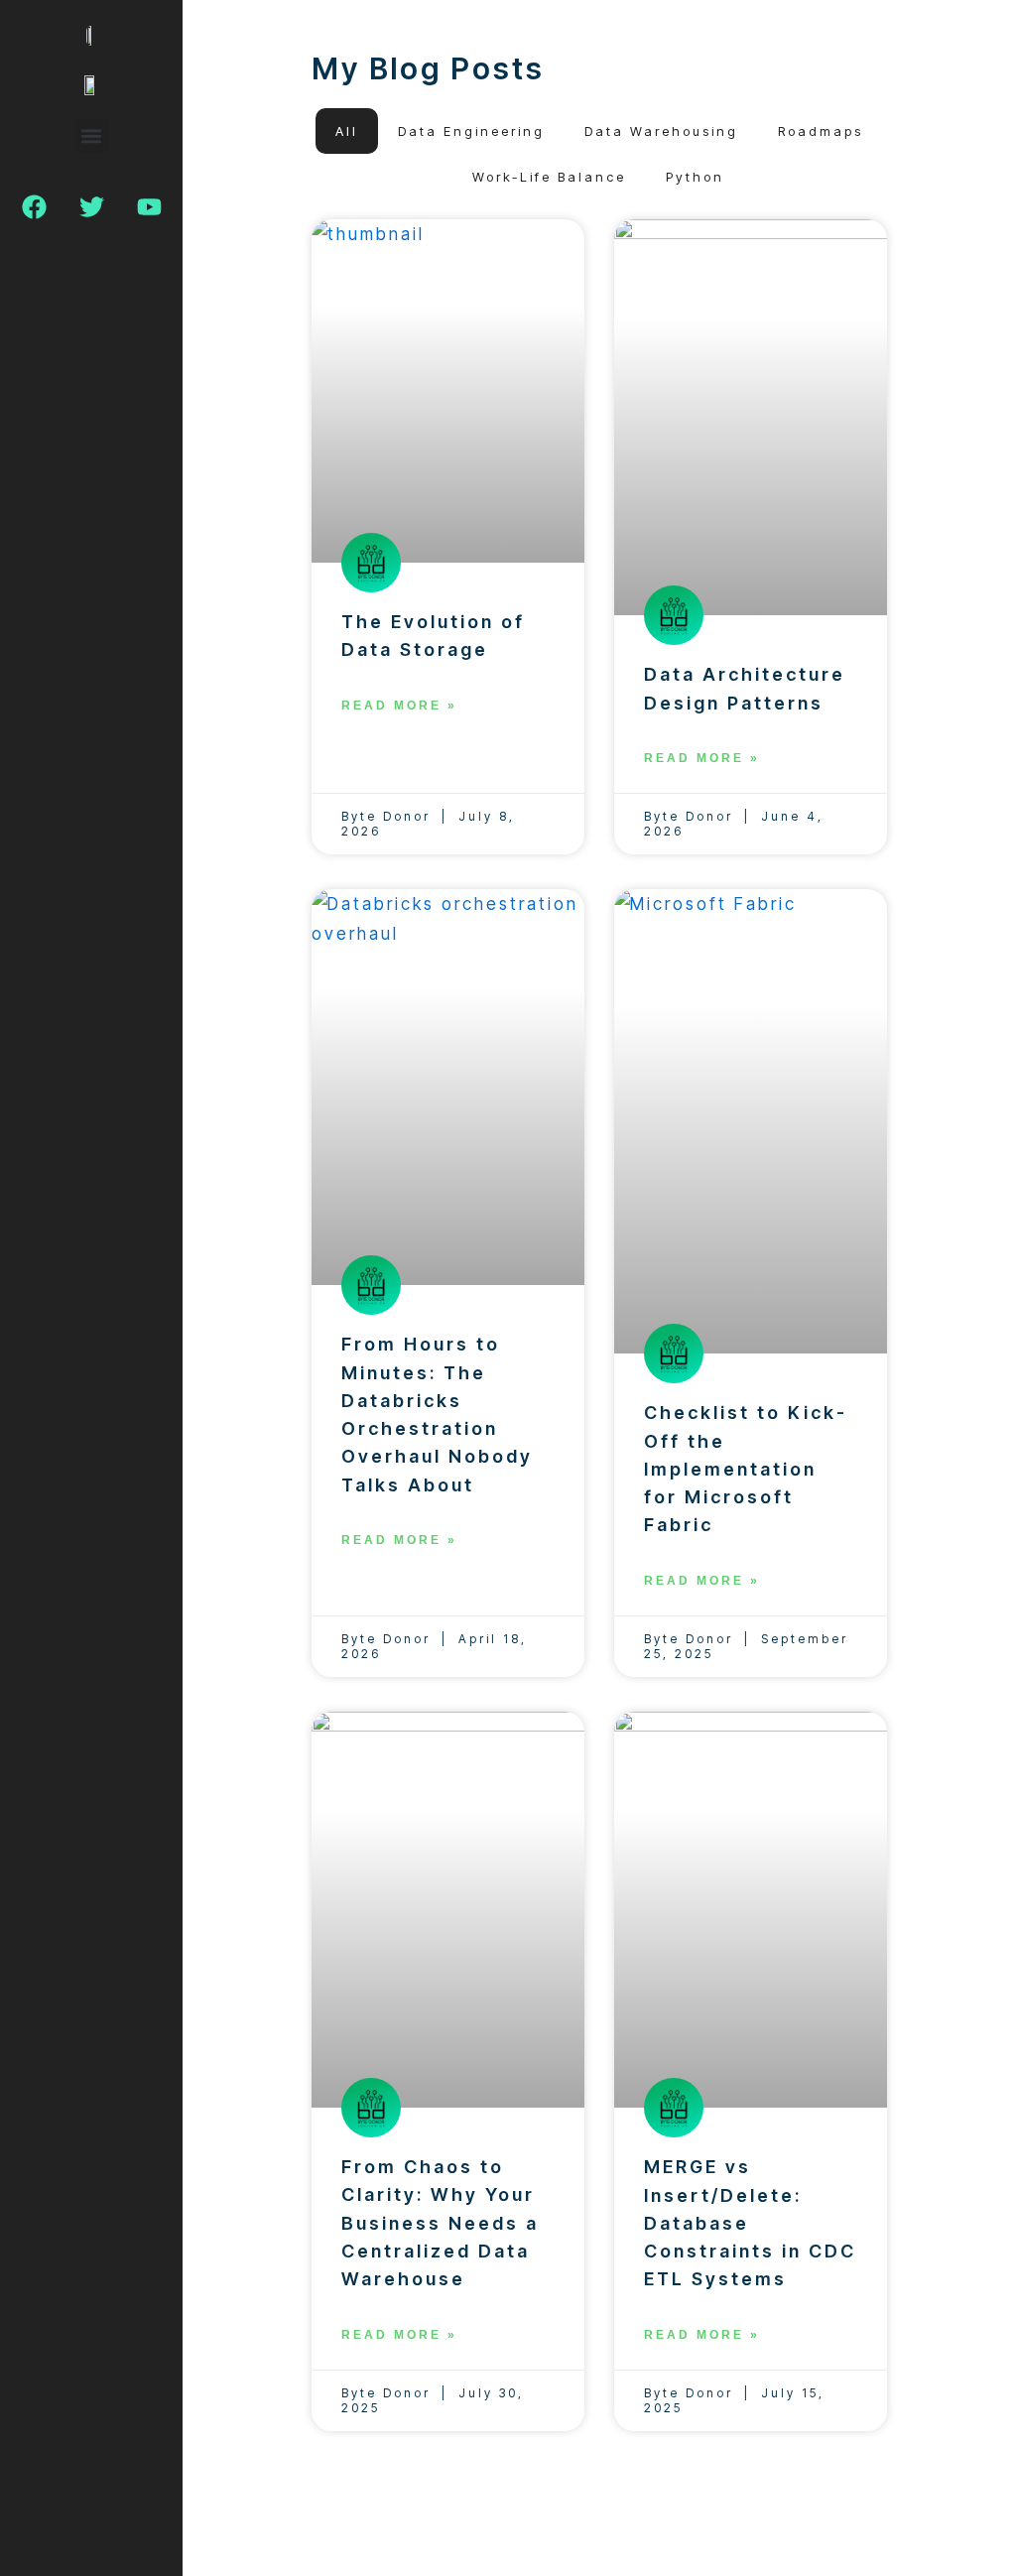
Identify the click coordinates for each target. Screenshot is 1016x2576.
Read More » (399, 706)
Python (695, 177)
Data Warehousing (661, 131)
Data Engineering (471, 131)
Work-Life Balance (549, 177)
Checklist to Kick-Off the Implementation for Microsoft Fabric (746, 1469)
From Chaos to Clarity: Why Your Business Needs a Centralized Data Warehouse (440, 2223)
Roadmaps (821, 131)
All (347, 131)
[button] (92, 135)
